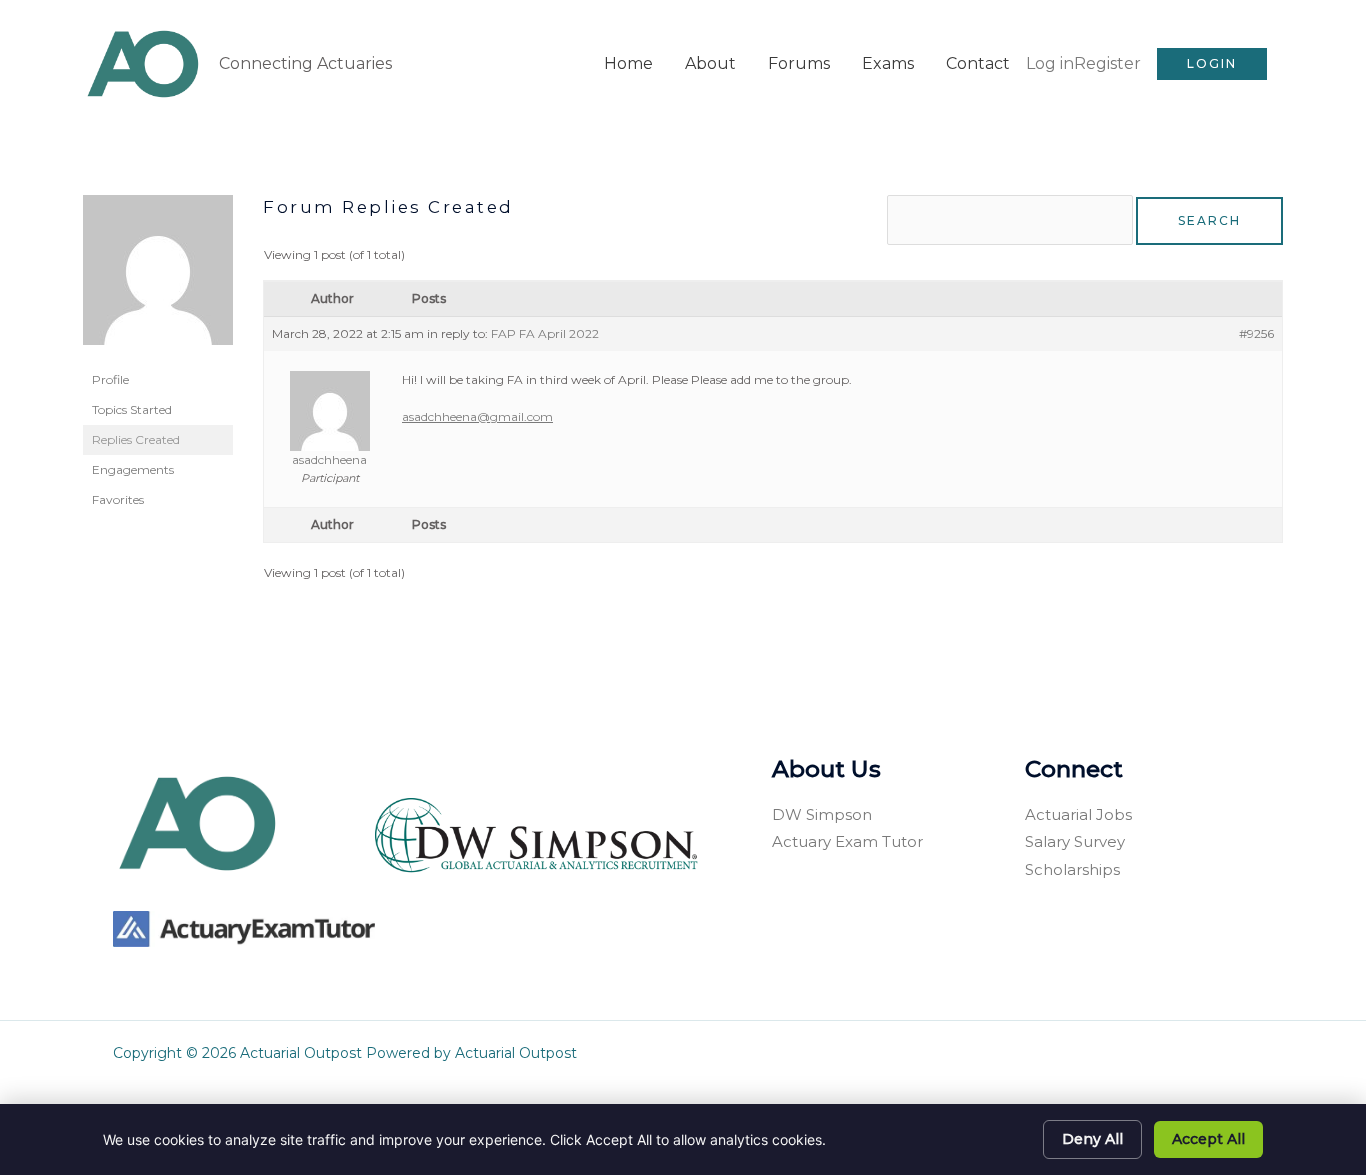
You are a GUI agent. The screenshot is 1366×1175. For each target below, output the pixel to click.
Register (1107, 63)
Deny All (1092, 1139)
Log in (1050, 63)
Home (628, 63)
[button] (1212, 64)
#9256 (1256, 333)
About (710, 63)
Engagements (133, 469)
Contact (978, 63)
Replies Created (136, 439)
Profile (110, 379)
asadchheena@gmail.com (477, 416)
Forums (799, 63)
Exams (888, 63)
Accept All (1208, 1139)
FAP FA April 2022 (545, 333)
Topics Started (132, 409)
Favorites (118, 499)
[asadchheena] (158, 278)
